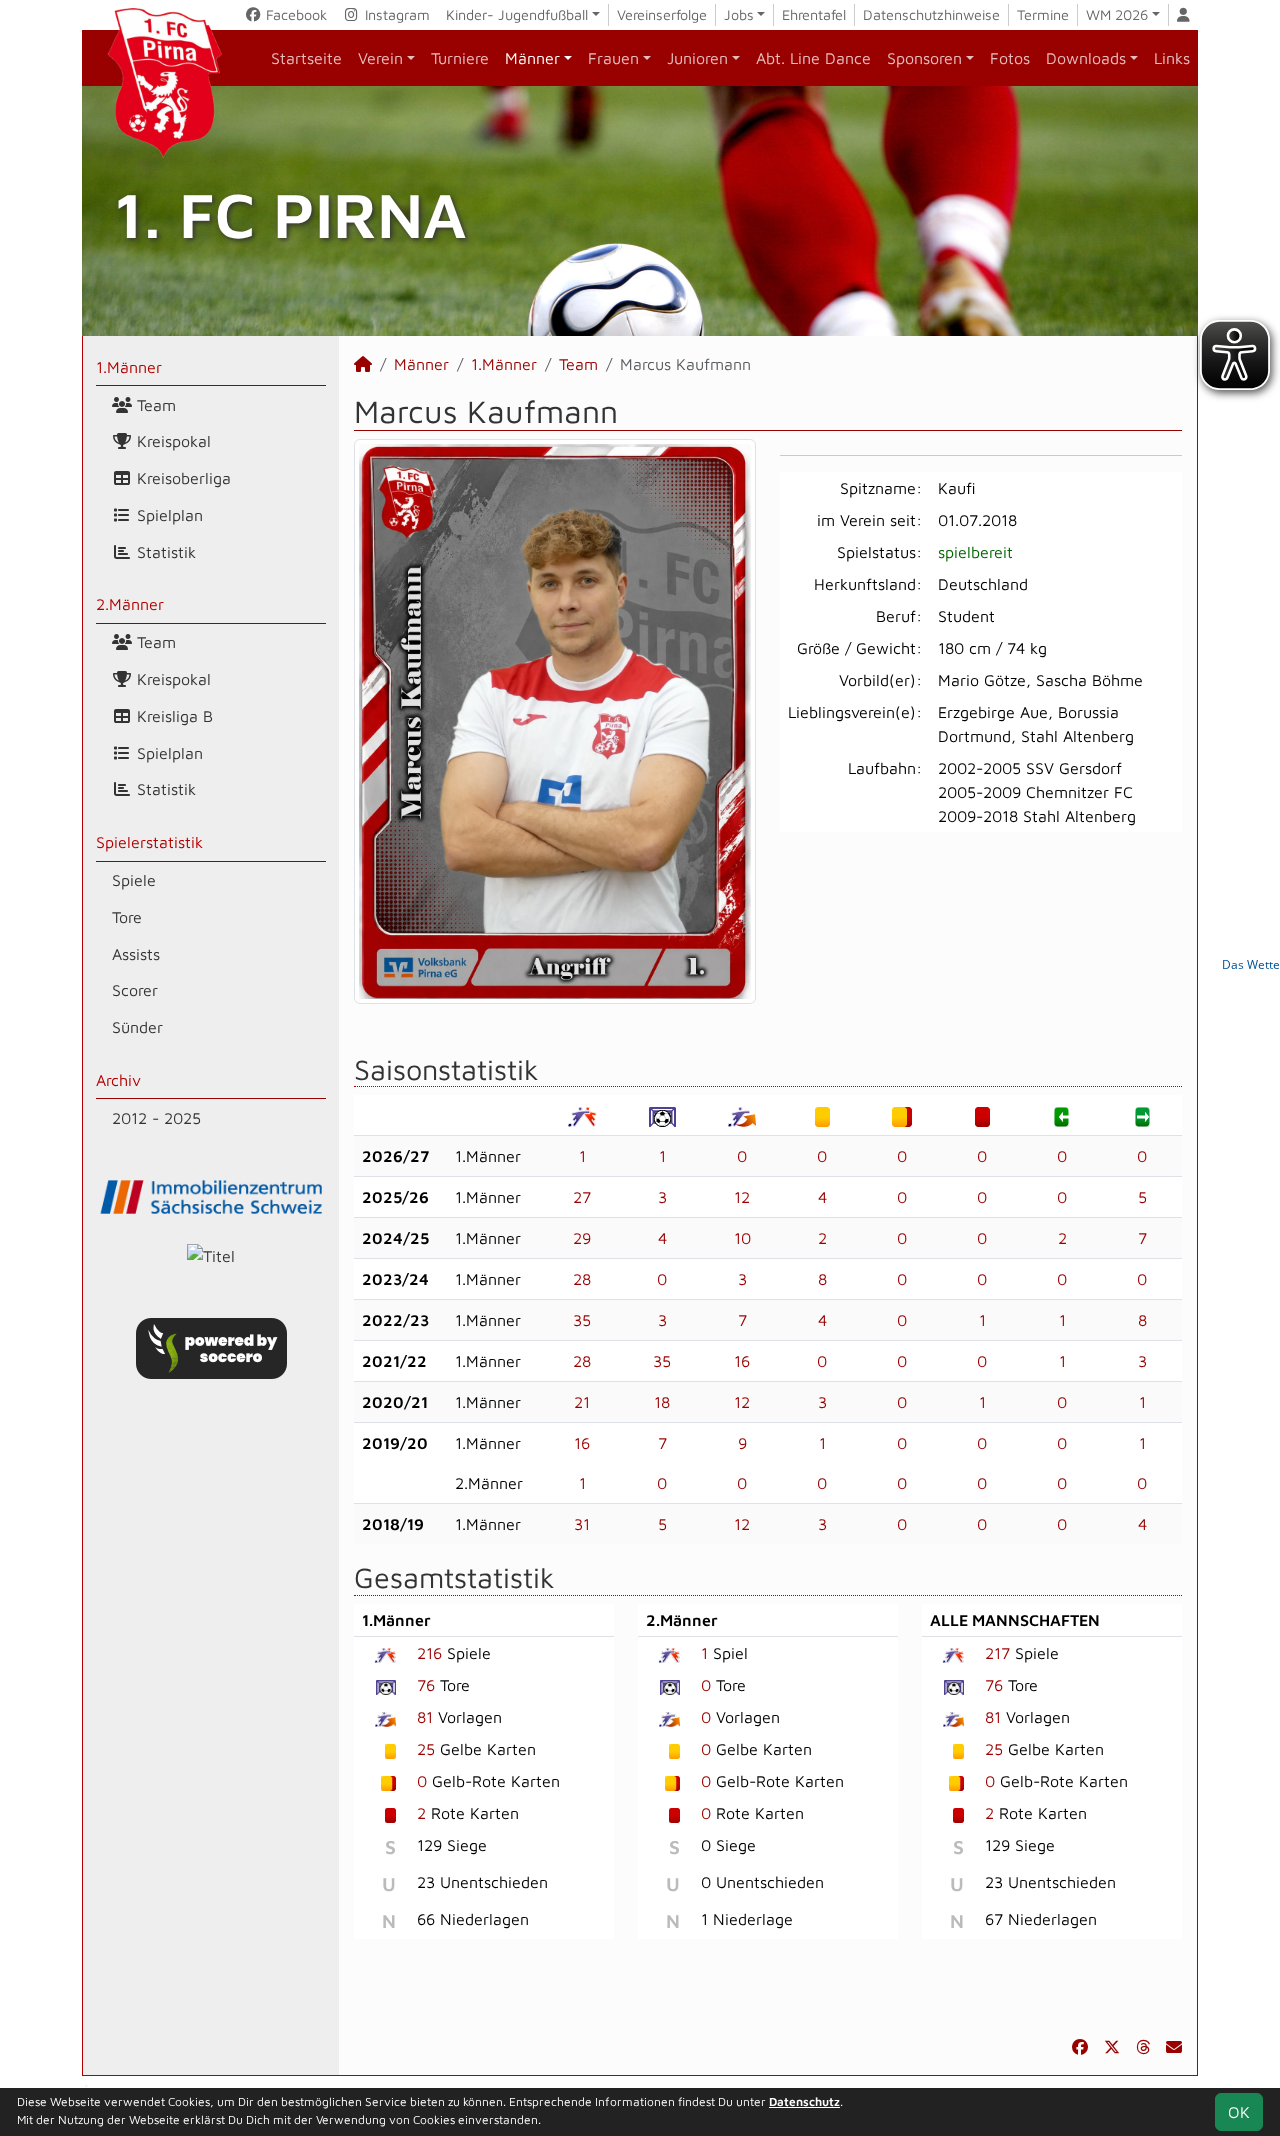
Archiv (118, 1080)
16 (742, 1361)
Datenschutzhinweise (931, 14)
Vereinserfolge (662, 14)
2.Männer (130, 604)
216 (429, 1653)
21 (582, 1402)
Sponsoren (924, 58)
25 (426, 1749)
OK (1239, 2112)
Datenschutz (804, 2101)
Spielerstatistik (149, 842)
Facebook (294, 14)
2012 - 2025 (156, 1118)
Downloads (1086, 58)
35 (582, 1320)
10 (742, 1238)
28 (582, 1279)
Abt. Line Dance (813, 58)
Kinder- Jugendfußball (517, 14)
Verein (380, 58)
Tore (127, 917)
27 (582, 1197)
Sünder (137, 1027)
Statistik (164, 552)
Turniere (460, 58)
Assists (136, 954)
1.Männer (129, 367)
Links (1172, 58)
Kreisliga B (172, 716)
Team (154, 405)
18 (662, 1402)
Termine (1043, 14)
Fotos (1010, 58)
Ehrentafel (814, 14)
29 (582, 1238)
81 (425, 1717)
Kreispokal (171, 441)
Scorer (135, 990)
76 (426, 1685)
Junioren (697, 58)
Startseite (306, 58)
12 (742, 1197)
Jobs (739, 14)
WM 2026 (1117, 14)
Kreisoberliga (181, 478)
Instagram (395, 14)
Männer (532, 58)
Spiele (134, 880)
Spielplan (167, 515)
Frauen (613, 58)
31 (582, 1524)
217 (997, 1653)
